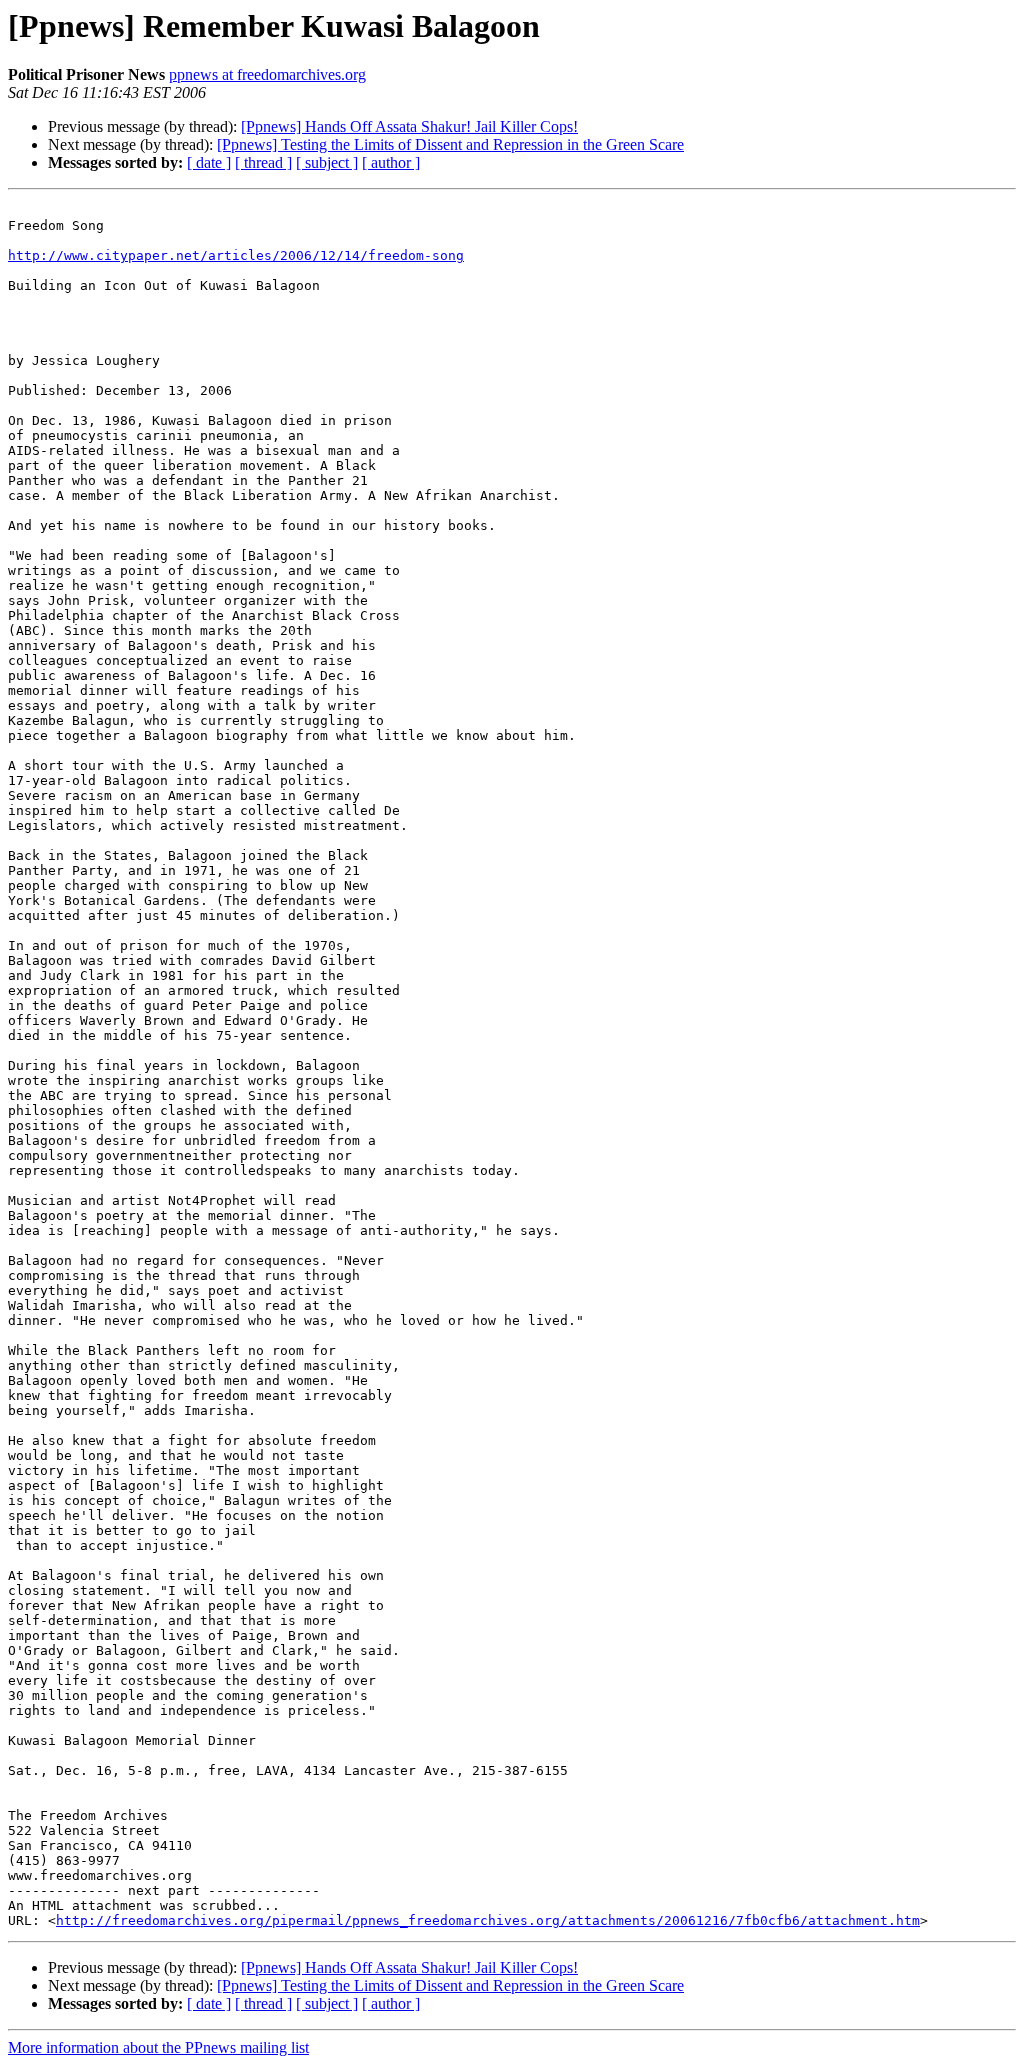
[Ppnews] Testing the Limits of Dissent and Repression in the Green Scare (450, 144)
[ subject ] (327, 162)
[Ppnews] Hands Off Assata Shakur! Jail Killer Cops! (409, 126)
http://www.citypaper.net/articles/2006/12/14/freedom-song (236, 255)
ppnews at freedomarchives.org (267, 74)
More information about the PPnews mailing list (158, 2047)
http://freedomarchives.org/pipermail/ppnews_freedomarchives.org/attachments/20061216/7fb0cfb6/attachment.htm (488, 1920)
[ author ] (391, 162)
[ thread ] (263, 162)
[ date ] (209, 162)
